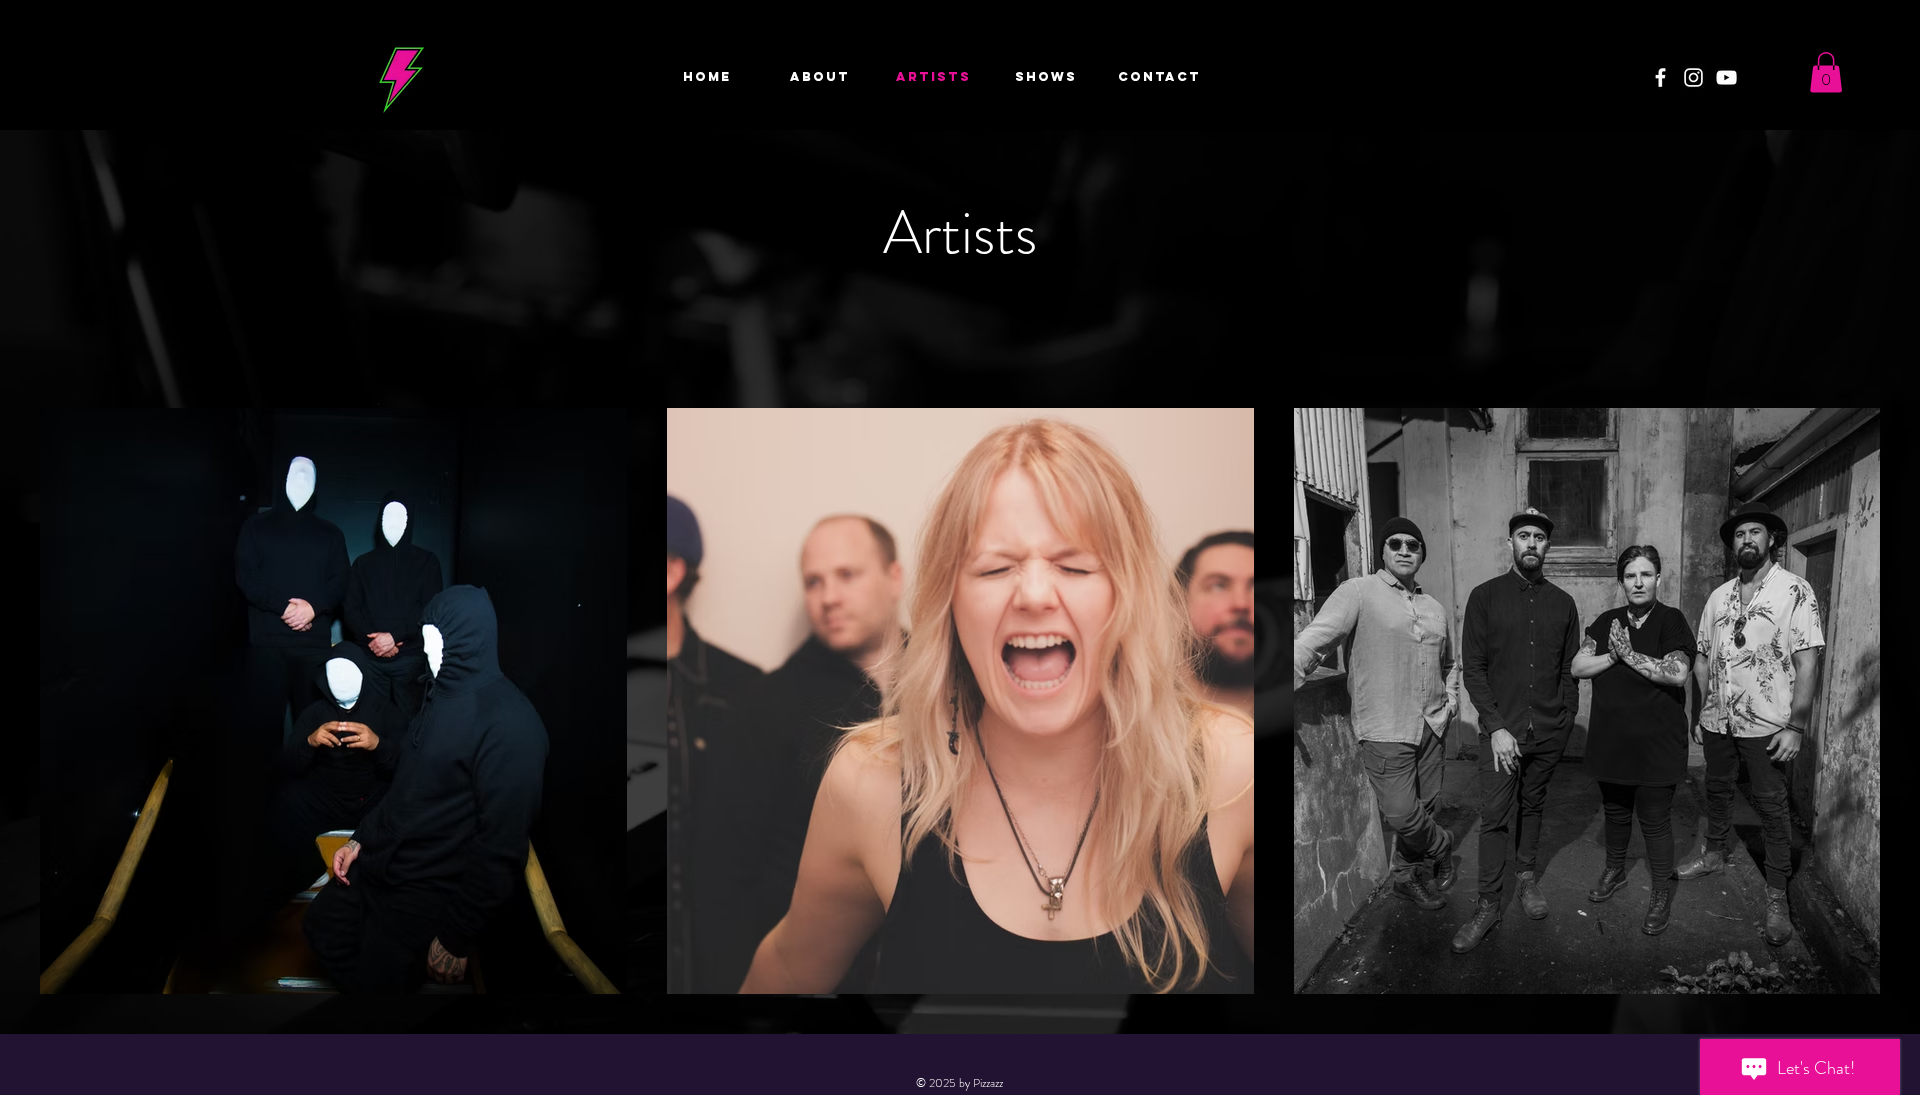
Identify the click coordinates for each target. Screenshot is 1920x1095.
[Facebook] (1660, 77)
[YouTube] (1726, 77)
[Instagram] (1693, 77)
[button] (1826, 72)
